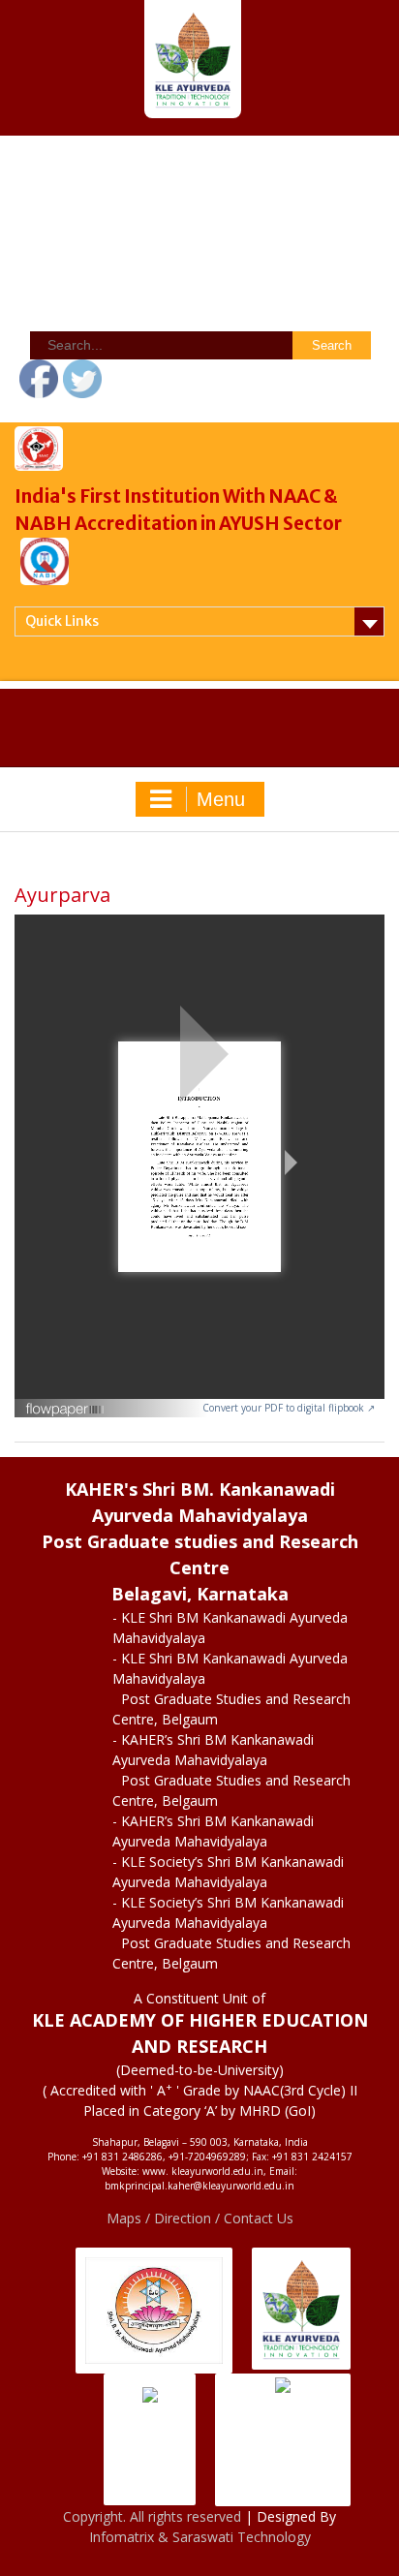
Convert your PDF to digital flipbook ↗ (289, 1408)
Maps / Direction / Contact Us (200, 2218)
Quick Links (62, 621)
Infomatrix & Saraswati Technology (200, 2537)
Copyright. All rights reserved (154, 2516)
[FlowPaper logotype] (65, 1402)
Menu (221, 799)
